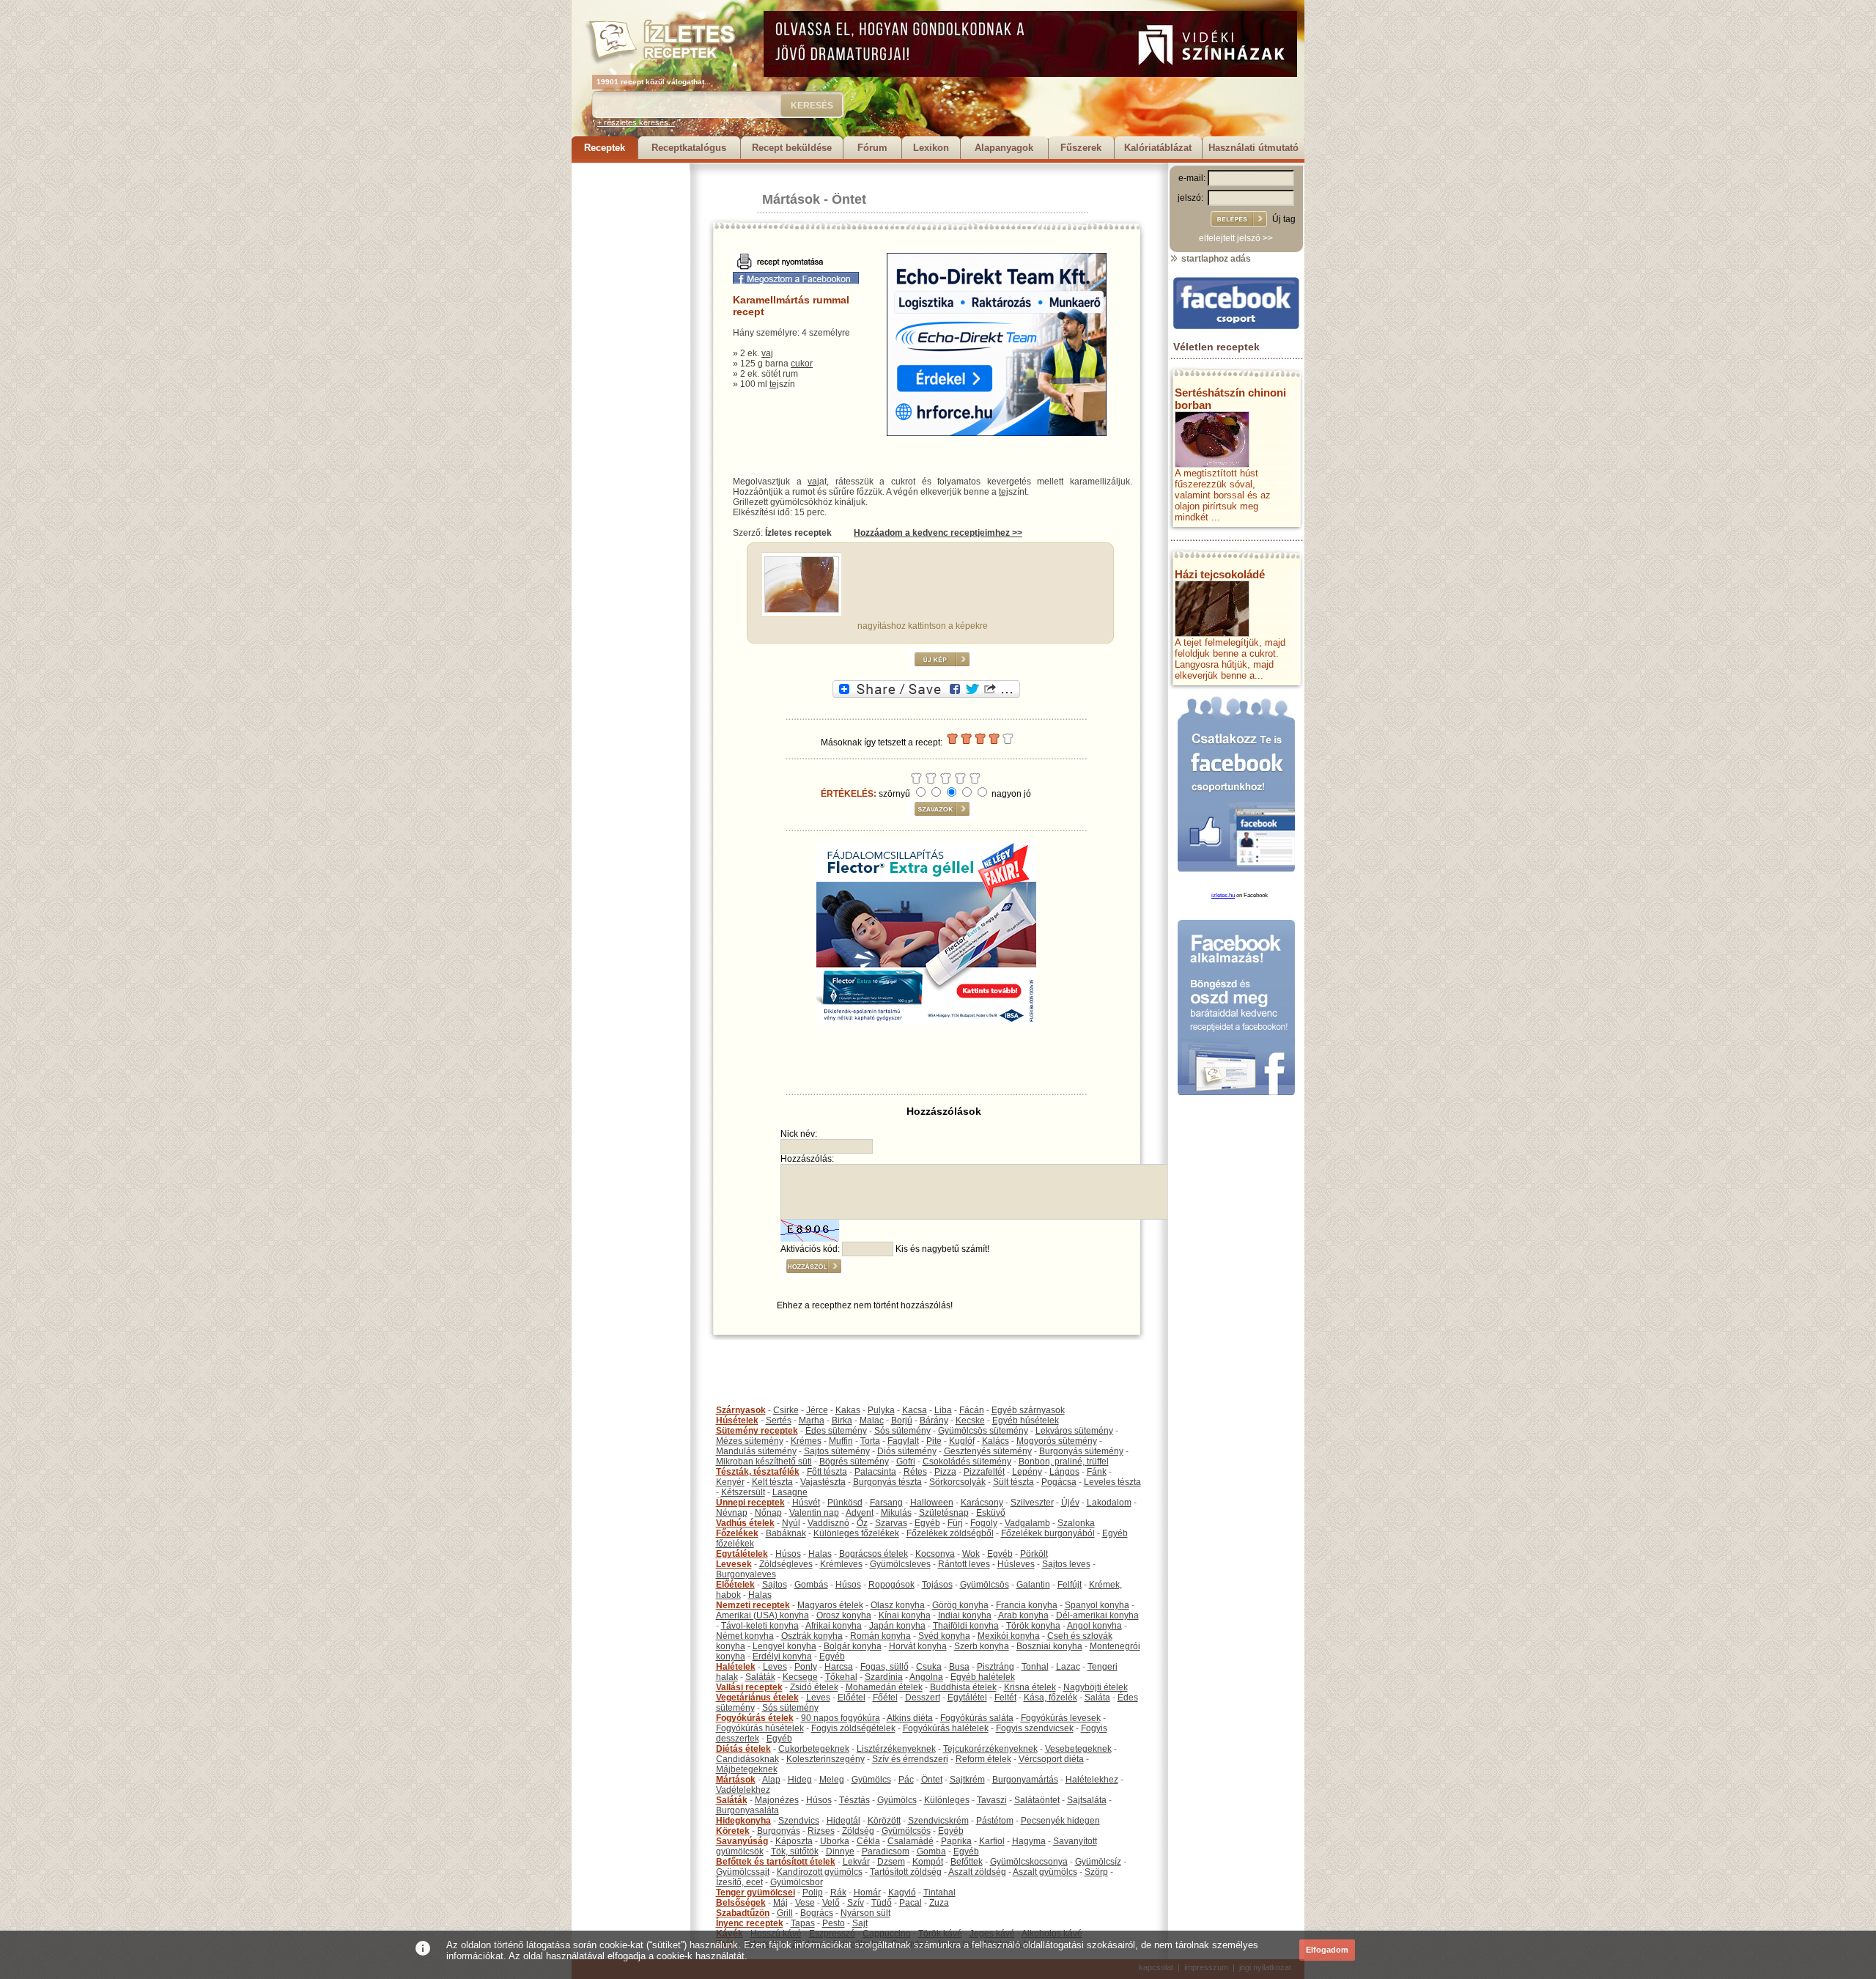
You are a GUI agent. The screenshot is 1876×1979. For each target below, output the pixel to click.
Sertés (779, 1420)
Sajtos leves (1066, 1564)
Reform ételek (983, 1759)
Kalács (996, 1441)
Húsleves (1016, 1564)
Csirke (786, 1410)
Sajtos (775, 1585)
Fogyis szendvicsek (1035, 1728)
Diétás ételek (743, 1749)
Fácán (972, 1410)
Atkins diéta (910, 1718)
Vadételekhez (743, 1790)
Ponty (806, 1667)
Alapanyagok (1004, 148)
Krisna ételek (1030, 1687)
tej (774, 384)
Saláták (760, 1677)
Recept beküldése (792, 148)
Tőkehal (841, 1677)
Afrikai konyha (834, 1626)
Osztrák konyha (812, 1636)
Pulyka (881, 1410)
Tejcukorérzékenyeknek (990, 1749)
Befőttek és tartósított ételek (776, 1862)
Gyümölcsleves (900, 1564)
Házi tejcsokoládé (1220, 574)
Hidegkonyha (743, 1821)
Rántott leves (964, 1564)
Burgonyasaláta (747, 1810)
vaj (767, 353)
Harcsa (839, 1667)
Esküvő (991, 1513)
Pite (934, 1441)
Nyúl (791, 1523)
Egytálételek (742, 1554)
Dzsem (891, 1862)
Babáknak (786, 1533)
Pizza (945, 1472)
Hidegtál (843, 1821)
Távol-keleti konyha (760, 1626)
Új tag (1284, 219)
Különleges (947, 1800)
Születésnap (944, 1513)
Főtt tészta (827, 1472)
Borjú (902, 1420)
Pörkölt (1034, 1554)
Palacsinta (875, 1472)
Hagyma (1029, 1841)
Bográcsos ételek (874, 1554)
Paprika (956, 1841)
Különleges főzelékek (856, 1533)
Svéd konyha (944, 1636)
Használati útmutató (1253, 148)
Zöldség (858, 1831)
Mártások (791, 199)
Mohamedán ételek (884, 1687)
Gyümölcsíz (1098, 1862)
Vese (805, 1903)
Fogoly (984, 1523)
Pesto (834, 1923)
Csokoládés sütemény (967, 1462)
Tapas (803, 1923)
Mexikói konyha (1009, 1636)
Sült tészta (1013, 1482)
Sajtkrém (967, 1780)
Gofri (906, 1462)
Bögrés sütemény (854, 1462)
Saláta (1097, 1698)
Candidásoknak (747, 1759)
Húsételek (737, 1420)
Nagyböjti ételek (1096, 1687)
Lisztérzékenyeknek (896, 1749)
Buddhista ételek (963, 1687)
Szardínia (884, 1677)
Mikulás (896, 1513)
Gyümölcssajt (743, 1872)
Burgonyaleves (746, 1574)
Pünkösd (845, 1503)
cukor (802, 364)
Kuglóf (962, 1441)
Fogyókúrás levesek (1061, 1718)
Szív (856, 1903)
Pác (906, 1780)
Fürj (955, 1523)
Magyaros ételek (830, 1605)
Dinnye (840, 1851)
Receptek (605, 148)
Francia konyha (1027, 1605)
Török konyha (1033, 1626)
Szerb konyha (982, 1646)
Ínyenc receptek (750, 1923)
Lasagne (790, 1492)
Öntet (849, 199)
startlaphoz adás (1215, 259)
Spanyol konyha (1097, 1605)
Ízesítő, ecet (739, 1882)
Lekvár (856, 1862)
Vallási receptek (749, 1687)
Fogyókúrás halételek (946, 1728)
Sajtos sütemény (837, 1451)
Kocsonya (935, 1554)
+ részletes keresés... (636, 122)
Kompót (928, 1862)
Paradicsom (886, 1851)
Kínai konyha (905, 1615)
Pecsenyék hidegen (1060, 1821)
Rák (838, 1893)
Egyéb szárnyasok (1028, 1410)
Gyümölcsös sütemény (983, 1431)
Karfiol (992, 1841)
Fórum (872, 148)
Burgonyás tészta (887, 1482)
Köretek (733, 1831)
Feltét (1005, 1698)
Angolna (926, 1677)
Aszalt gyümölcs (1045, 1872)
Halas (820, 1554)
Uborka (835, 1841)
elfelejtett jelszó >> (1236, 238)
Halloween (932, 1503)
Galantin (1033, 1585)
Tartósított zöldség (906, 1872)
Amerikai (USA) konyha (762, 1615)
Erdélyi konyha (782, 1656)
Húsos (788, 1554)
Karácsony (982, 1503)
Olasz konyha (898, 1605)
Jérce (817, 1410)
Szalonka (1076, 1523)
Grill (785, 1913)
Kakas (848, 1410)
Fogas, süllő (885, 1667)
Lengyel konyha (784, 1646)
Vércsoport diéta (1051, 1759)
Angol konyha (1094, 1626)
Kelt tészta (772, 1482)
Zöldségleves (786, 1564)
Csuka (929, 1667)
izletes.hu (1223, 895)
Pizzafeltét (984, 1472)
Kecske (970, 1420)
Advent (860, 1513)
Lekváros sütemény (1074, 1431)
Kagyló (902, 1893)
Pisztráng (996, 1667)
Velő (831, 1903)
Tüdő (882, 1903)
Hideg (800, 1780)
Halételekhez (1092, 1780)
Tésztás (854, 1800)
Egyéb (927, 1523)
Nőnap (768, 1513)
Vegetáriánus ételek (757, 1698)
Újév (1070, 1503)
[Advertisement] (630, 383)
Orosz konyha (844, 1615)
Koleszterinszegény (826, 1759)
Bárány (934, 1420)
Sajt (860, 1923)
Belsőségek (741, 1903)
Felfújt (1070, 1585)
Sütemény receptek (757, 1431)
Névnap (732, 1513)
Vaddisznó (828, 1523)
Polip (813, 1893)
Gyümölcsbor (797, 1882)
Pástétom (995, 1821)
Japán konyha (897, 1626)
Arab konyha (1023, 1615)
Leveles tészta (1112, 1482)
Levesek (734, 1564)
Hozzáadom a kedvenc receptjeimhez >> (938, 533)
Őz (862, 1523)
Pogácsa (1059, 1482)
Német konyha (745, 1636)
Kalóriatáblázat (1158, 148)
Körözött (884, 1821)
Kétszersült (743, 1492)
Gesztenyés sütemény (988, 1451)
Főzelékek (737, 1533)
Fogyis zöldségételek (853, 1728)
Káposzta (794, 1841)
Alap (771, 1780)
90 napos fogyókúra (841, 1718)
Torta (870, 1441)
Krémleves (841, 1564)
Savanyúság (742, 1841)
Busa (959, 1667)
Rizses (821, 1831)
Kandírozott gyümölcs (820, 1872)
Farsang (886, 1503)
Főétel (885, 1698)
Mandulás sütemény (756, 1451)
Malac (872, 1420)
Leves (775, 1667)
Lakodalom (1109, 1503)
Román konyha (880, 1636)
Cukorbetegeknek (814, 1749)
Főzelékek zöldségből (950, 1533)
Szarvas (891, 1523)
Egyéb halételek (983, 1677)
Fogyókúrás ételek (755, 1718)
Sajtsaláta (1087, 1800)
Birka (842, 1420)
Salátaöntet (1037, 1800)
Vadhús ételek (745, 1523)
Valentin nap (814, 1513)
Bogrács (817, 1913)
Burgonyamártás (1025, 1780)
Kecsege (800, 1677)
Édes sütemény (836, 1431)
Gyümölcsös (985, 1585)
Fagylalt (903, 1441)
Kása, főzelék (1050, 1698)
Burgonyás (779, 1831)
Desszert (923, 1698)
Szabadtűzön (743, 1913)
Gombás (811, 1585)
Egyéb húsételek (1026, 1420)
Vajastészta (823, 1482)
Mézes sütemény (750, 1441)
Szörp (1096, 1872)
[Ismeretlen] (802, 610)
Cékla (868, 1841)
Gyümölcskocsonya (1029, 1862)
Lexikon (931, 148)
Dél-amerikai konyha (1097, 1615)
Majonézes (777, 1800)
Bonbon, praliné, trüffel (1064, 1462)
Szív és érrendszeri (910, 1759)
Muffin (841, 1441)
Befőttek (967, 1862)
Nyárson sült (865, 1913)
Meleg (832, 1780)
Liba (943, 1410)
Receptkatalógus (689, 148)
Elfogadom (1327, 1950)
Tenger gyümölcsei (756, 1893)
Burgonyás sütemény (1081, 1451)
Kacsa (915, 1410)
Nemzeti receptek (753, 1605)
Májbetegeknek (747, 1769)
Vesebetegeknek (1078, 1749)
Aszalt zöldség (977, 1872)
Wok (971, 1554)
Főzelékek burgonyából (1048, 1533)
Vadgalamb (1027, 1523)
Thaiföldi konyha (966, 1626)
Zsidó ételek (814, 1687)
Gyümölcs (871, 1780)
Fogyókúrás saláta (977, 1718)
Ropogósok (891, 1585)
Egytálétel (967, 1698)
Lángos (1064, 1472)
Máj (780, 1903)
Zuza (939, 1903)
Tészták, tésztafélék (758, 1472)
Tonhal (1035, 1667)
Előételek (735, 1585)
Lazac (1068, 1667)
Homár (867, 1893)
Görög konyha (960, 1605)
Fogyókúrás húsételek (760, 1728)
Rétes (915, 1472)
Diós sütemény (907, 1451)
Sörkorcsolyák (957, 1482)
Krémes (806, 1441)
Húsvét (806, 1503)
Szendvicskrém (938, 1821)
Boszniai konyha (1049, 1646)
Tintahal (939, 1893)
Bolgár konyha (853, 1646)
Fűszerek (1081, 148)
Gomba (931, 1851)
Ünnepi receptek (750, 1503)
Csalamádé (911, 1841)
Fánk (1097, 1472)
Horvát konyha (918, 1646)
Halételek (736, 1667)
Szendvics (799, 1821)
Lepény (1027, 1472)
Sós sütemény (902, 1431)
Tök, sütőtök (795, 1851)
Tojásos (937, 1585)
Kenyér (730, 1482)
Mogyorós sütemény (1057, 1441)
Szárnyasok (741, 1410)
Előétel (852, 1698)
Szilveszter (1032, 1503)
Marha (812, 1420)
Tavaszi (992, 1800)
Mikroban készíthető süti (764, 1462)
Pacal (911, 1903)
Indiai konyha (965, 1615)
